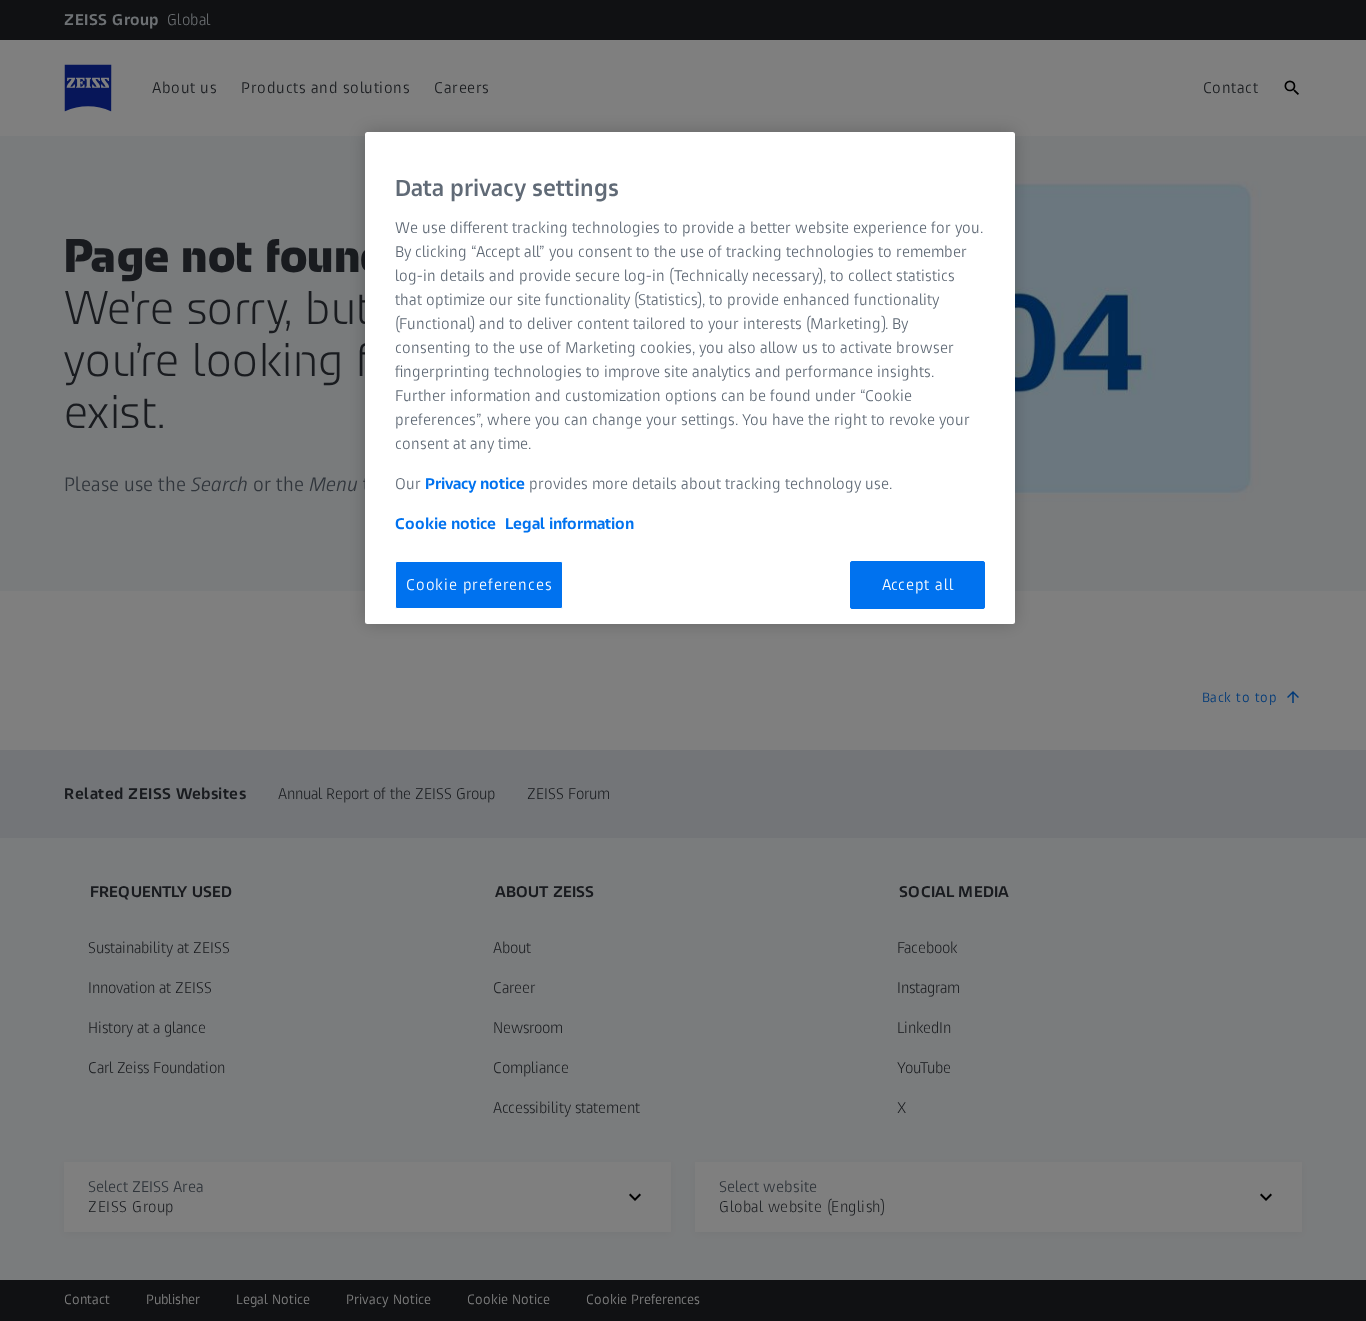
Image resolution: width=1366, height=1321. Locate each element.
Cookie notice (445, 523)
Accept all (918, 584)
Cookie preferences (479, 584)
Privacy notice (475, 483)
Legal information (569, 523)
